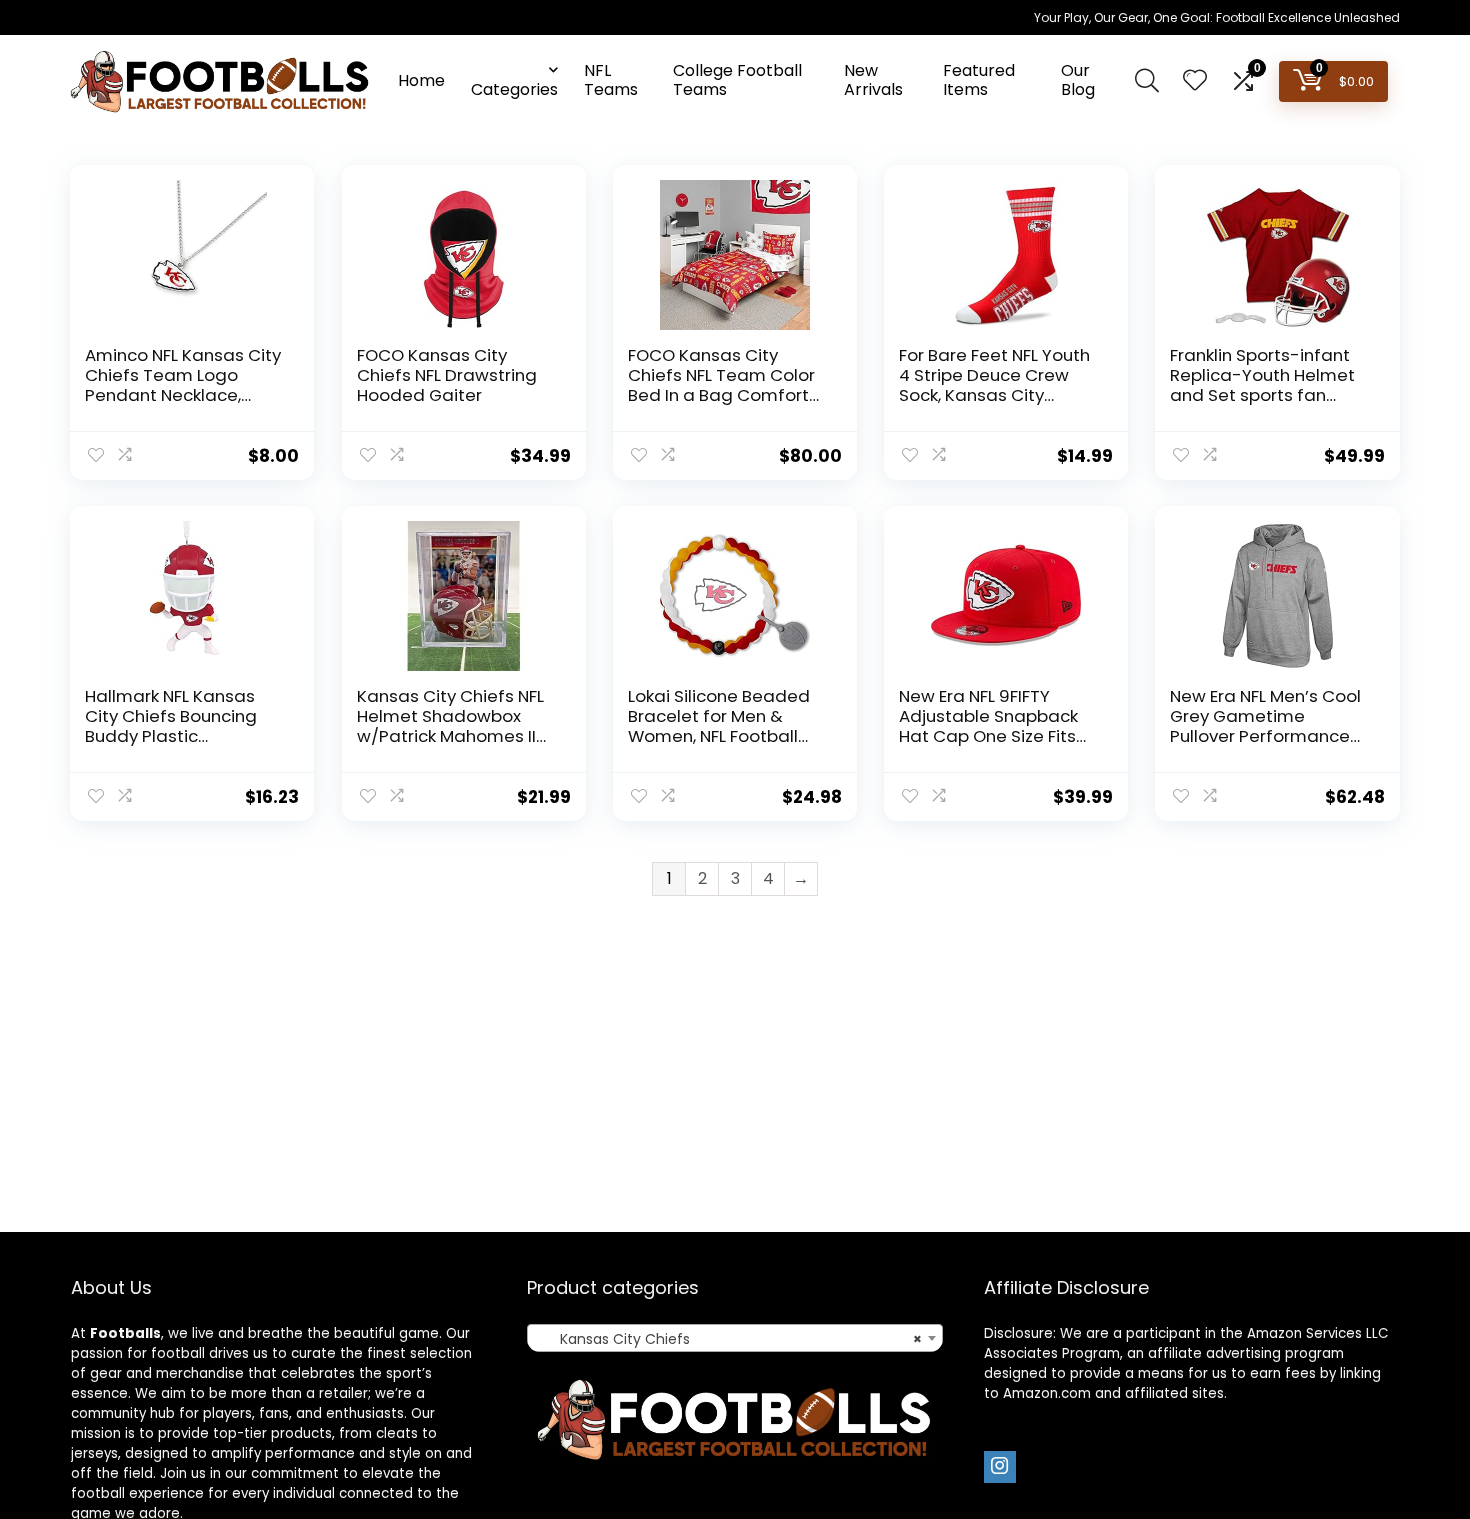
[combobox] (734, 1338)
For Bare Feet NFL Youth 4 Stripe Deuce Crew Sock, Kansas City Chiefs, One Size (994, 385)
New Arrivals (873, 80)
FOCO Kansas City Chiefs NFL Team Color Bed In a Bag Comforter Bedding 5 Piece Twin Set (727, 395)
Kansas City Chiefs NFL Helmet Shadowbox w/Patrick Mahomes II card (450, 726)
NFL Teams (611, 80)
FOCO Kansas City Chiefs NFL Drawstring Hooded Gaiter (447, 375)
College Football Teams (737, 80)
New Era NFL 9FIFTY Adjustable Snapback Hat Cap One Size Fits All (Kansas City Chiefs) (996, 726)
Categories (514, 89)
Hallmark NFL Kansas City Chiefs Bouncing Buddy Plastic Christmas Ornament (173, 726)
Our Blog (1078, 80)
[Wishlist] (1195, 81)
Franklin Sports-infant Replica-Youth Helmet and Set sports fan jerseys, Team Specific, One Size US (1265, 395)
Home (421, 80)
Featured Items (979, 80)
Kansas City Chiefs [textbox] (728, 1339)
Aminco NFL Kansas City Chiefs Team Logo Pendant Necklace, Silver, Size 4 (183, 385)
